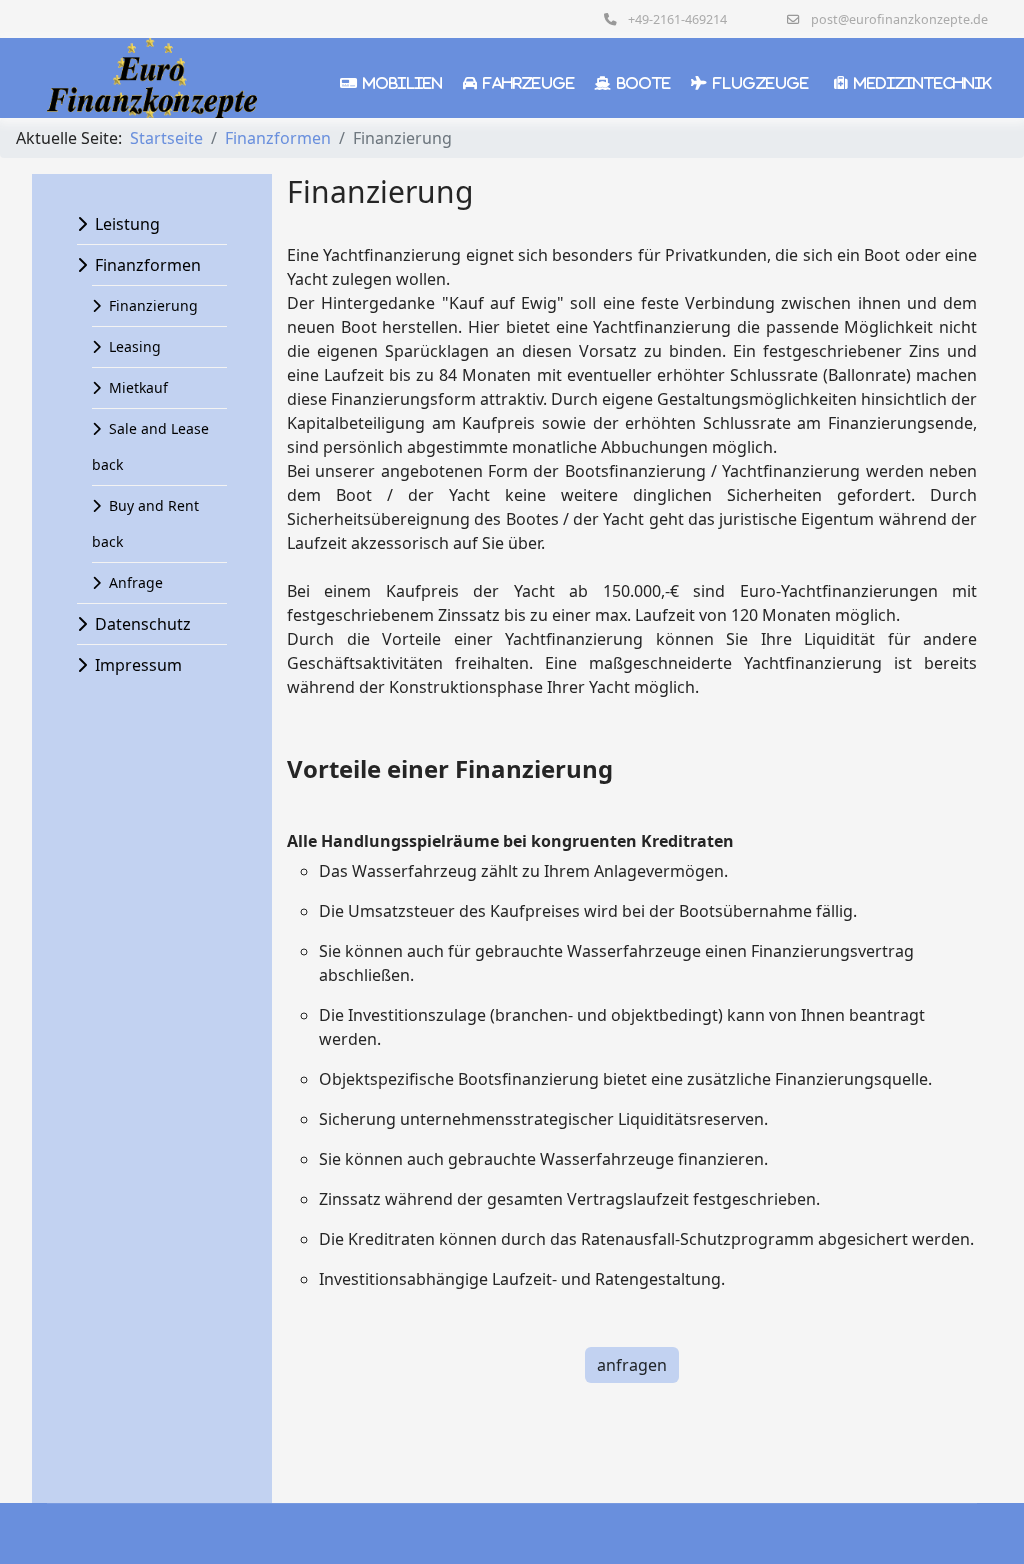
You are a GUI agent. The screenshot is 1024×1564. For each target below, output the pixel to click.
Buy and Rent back (145, 523)
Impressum (138, 665)
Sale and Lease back (150, 446)
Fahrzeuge (529, 83)
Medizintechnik (923, 83)
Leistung (127, 224)
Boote (644, 83)
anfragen (632, 1365)
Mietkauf (138, 387)
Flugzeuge (761, 83)
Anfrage (136, 582)
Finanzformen (148, 265)
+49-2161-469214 (677, 19)
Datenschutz (143, 624)
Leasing (135, 346)
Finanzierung (153, 305)
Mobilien (403, 83)
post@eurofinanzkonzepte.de (899, 19)
